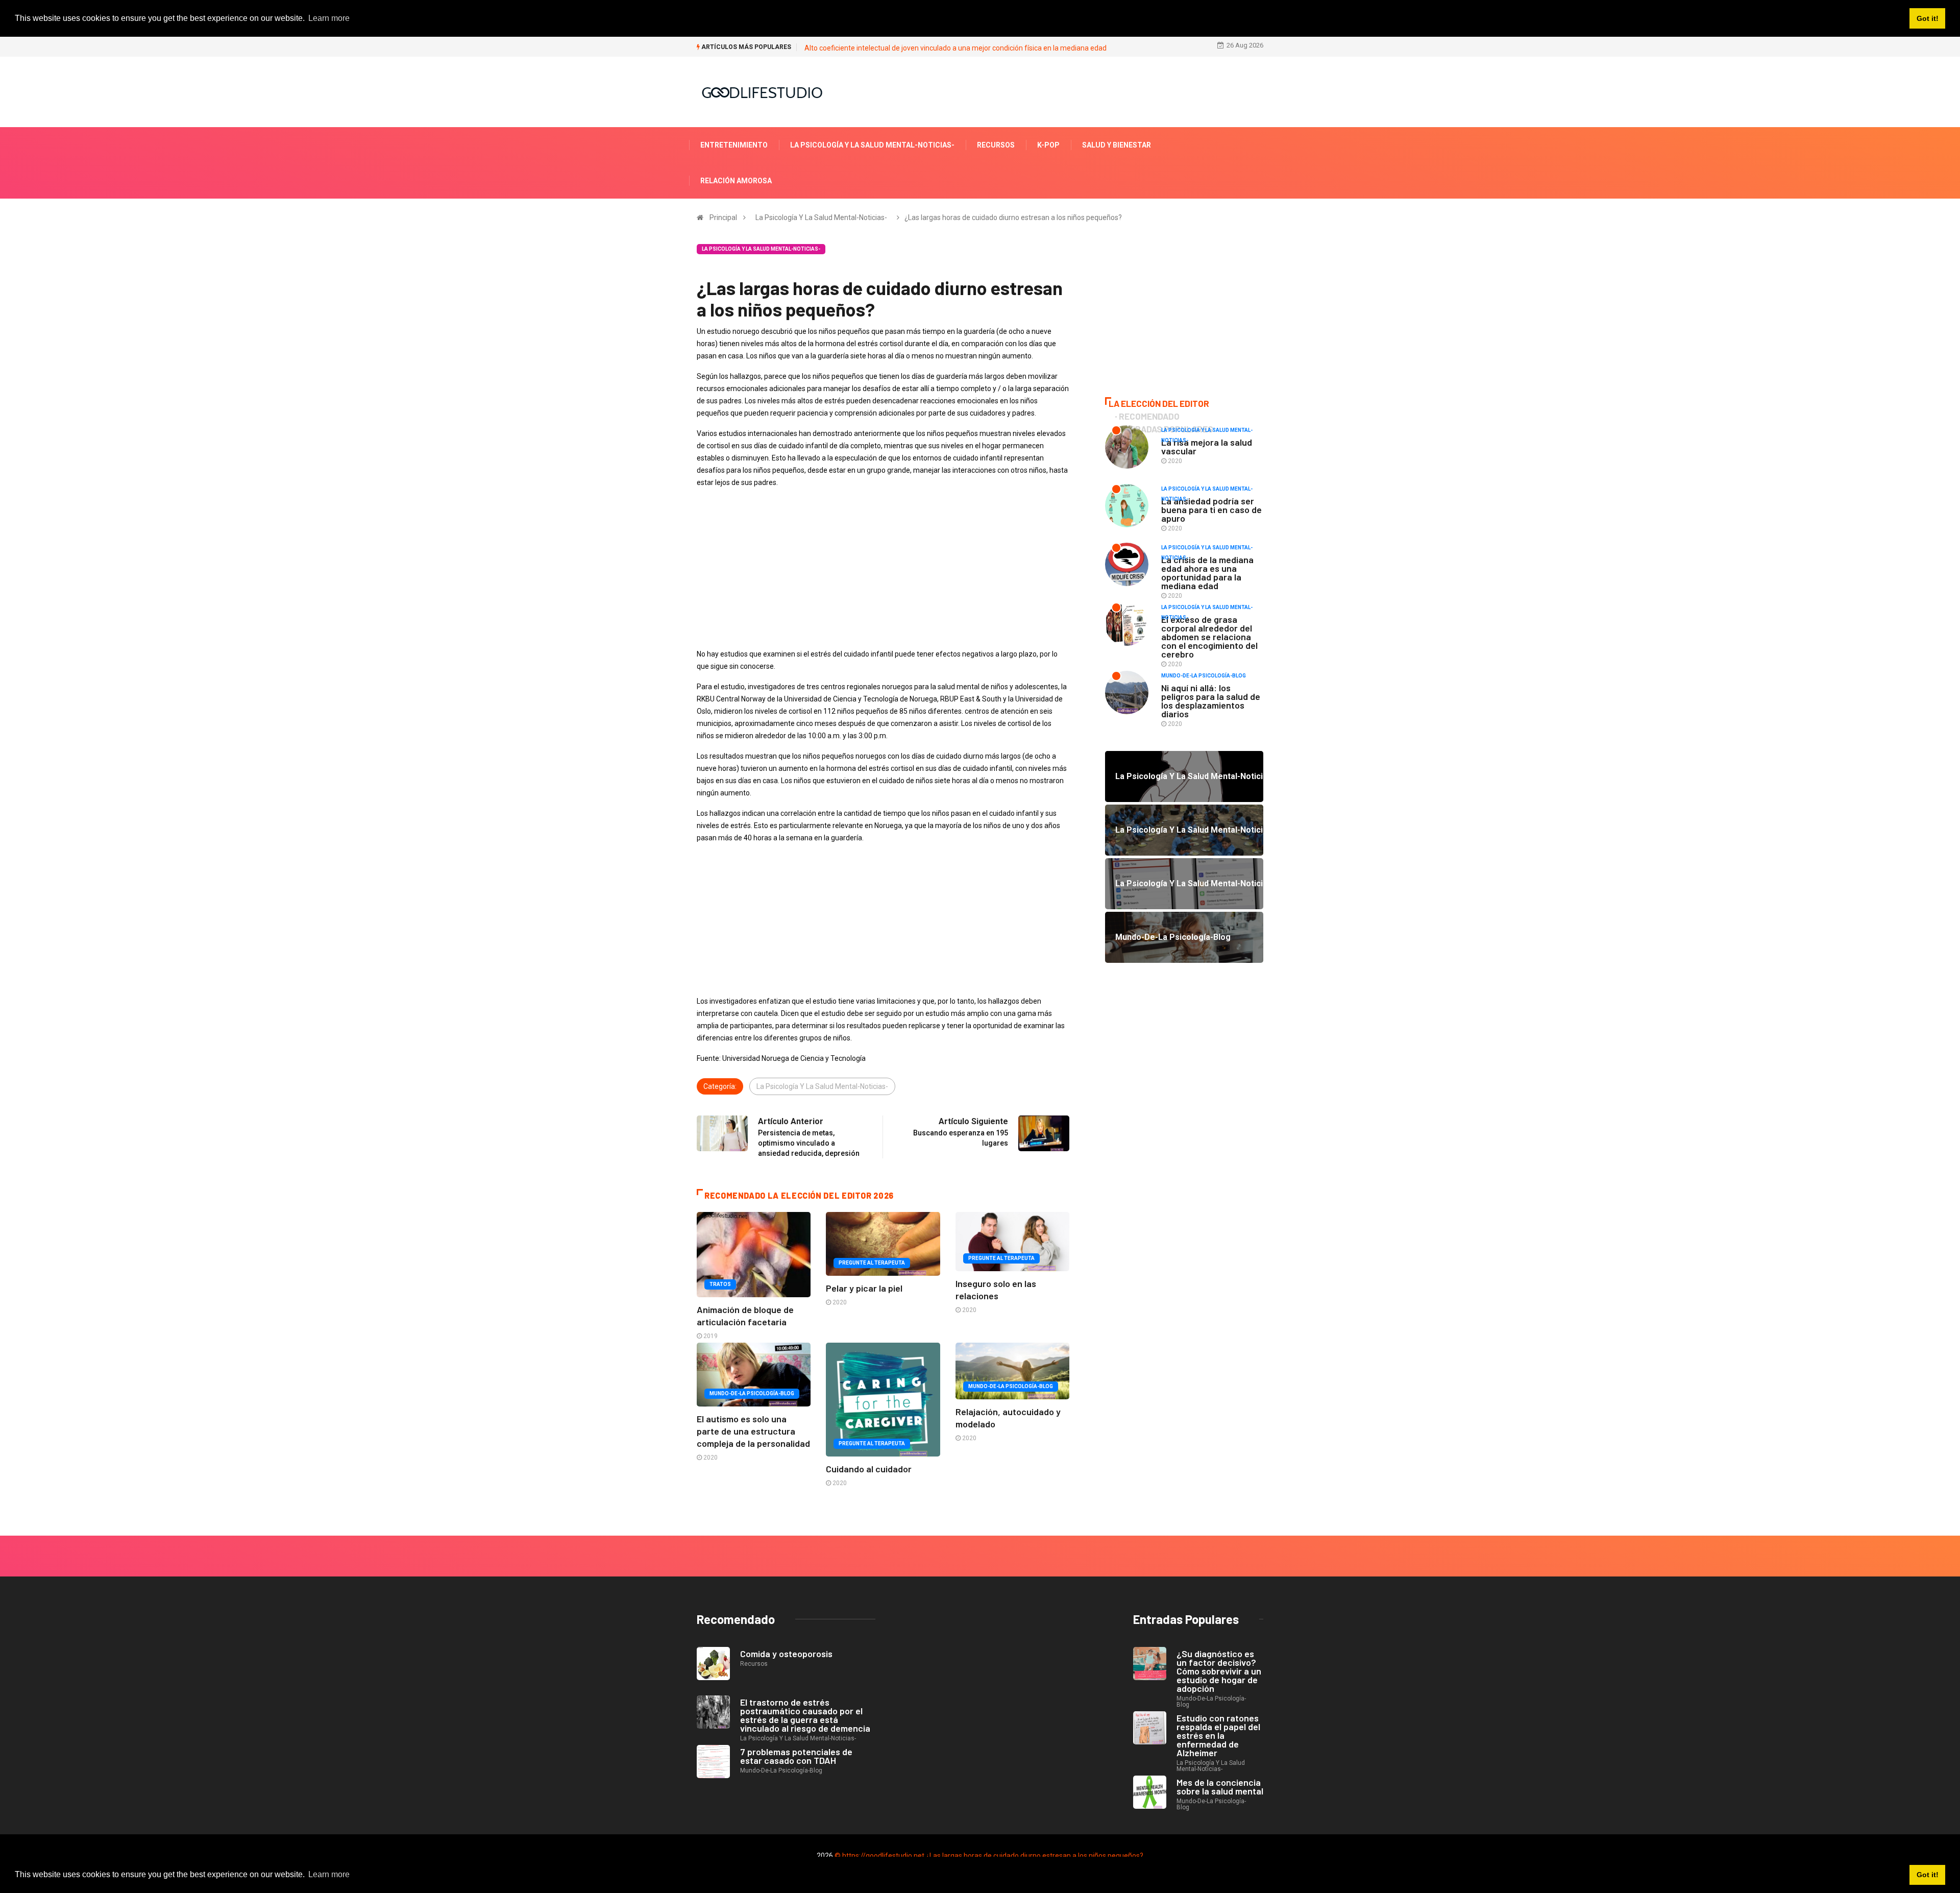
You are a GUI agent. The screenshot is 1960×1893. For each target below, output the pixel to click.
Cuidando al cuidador (869, 1469)
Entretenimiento (734, 145)
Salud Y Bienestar (1117, 145)
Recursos (996, 145)
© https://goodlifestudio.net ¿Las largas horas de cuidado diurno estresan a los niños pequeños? (989, 1856)
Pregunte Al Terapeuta (872, 1263)
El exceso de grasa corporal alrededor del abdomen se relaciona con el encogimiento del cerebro (1209, 637)
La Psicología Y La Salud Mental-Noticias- (872, 145)
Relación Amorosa (736, 181)
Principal (723, 217)
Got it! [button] (1928, 1875)
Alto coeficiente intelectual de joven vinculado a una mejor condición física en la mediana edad (955, 48)
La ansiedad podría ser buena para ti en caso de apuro (1211, 509)
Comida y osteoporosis (786, 1654)
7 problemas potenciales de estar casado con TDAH (796, 1756)
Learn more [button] (329, 1874)
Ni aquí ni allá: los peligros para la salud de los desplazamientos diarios (1211, 701)
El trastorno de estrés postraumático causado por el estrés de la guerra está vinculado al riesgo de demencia (805, 1715)
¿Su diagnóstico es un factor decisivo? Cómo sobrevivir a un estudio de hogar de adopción (1219, 1671)
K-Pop (1048, 145)
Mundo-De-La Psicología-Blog (752, 1393)
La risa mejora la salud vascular (1207, 446)
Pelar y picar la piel (864, 1288)
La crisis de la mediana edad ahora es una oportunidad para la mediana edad (1207, 573)
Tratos (720, 1284)
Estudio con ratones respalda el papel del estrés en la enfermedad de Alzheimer (1218, 1735)
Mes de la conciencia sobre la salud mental (1220, 1787)
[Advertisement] (883, 568)
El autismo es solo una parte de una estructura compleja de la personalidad (753, 1431)
